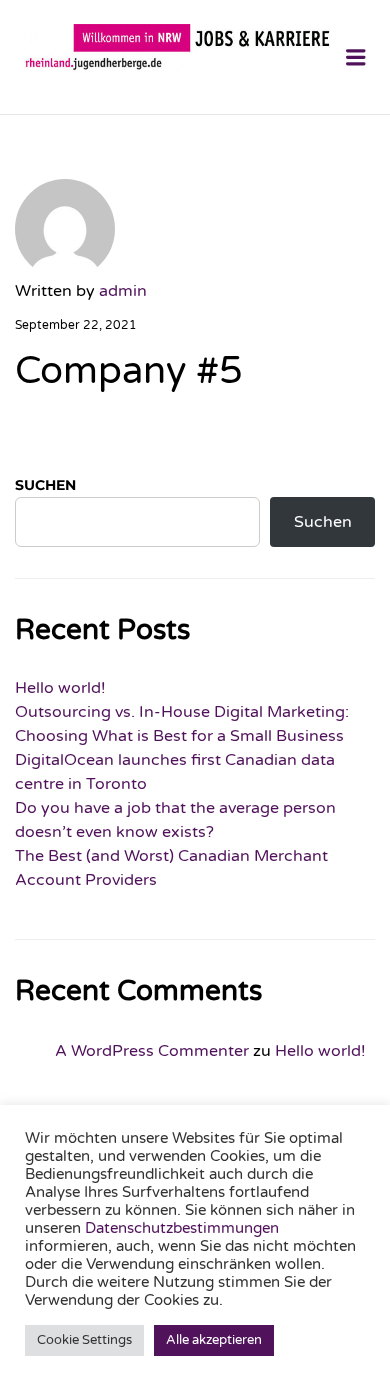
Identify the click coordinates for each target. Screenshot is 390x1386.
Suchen (45, 485)
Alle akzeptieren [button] (214, 1340)
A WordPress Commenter (152, 1051)
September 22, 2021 (76, 325)
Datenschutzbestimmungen (182, 1228)
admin (123, 291)
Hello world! (60, 688)
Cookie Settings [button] (84, 1340)
